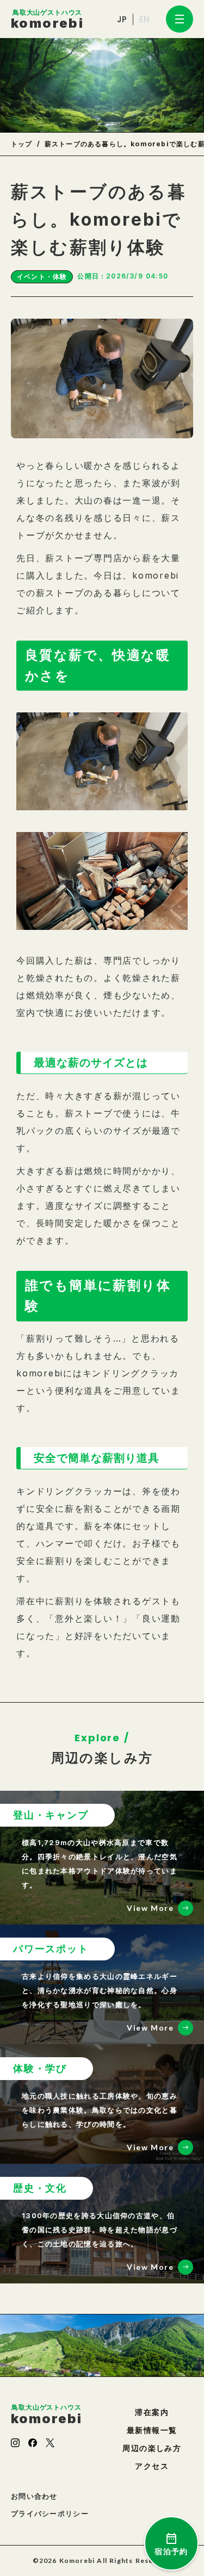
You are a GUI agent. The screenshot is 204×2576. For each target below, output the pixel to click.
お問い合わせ (34, 2496)
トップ (22, 144)
